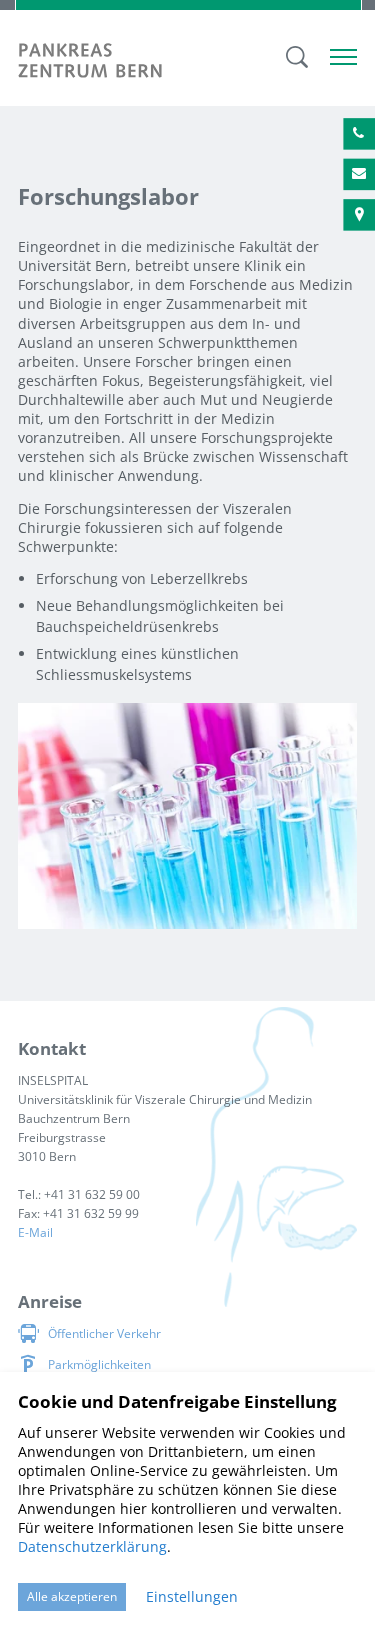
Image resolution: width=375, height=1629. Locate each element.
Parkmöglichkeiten (99, 1364)
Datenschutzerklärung (92, 1546)
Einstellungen (192, 1596)
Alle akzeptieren (72, 1596)
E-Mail (35, 1232)
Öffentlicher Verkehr (104, 1333)
